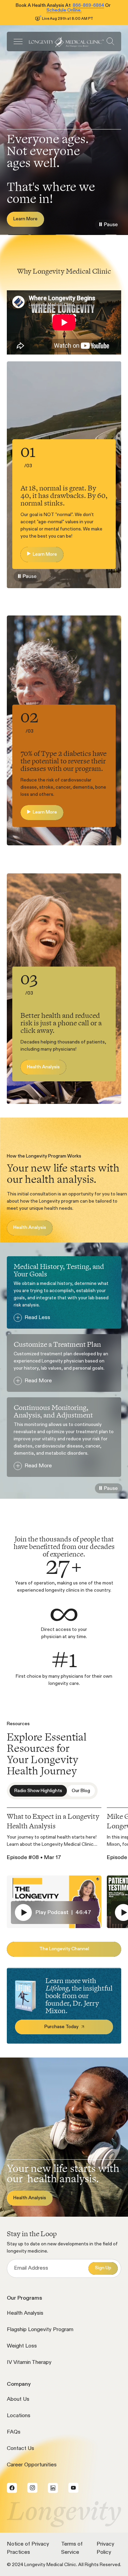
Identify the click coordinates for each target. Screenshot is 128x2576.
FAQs (14, 2432)
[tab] (38, 1791)
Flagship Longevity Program (40, 2330)
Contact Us (20, 2449)
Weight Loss (22, 2346)
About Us (18, 2399)
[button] (18, 41)
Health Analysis (25, 2313)
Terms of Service (72, 2548)
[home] (65, 41)
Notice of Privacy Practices (28, 2548)
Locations (19, 2416)
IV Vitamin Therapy (29, 2363)
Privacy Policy (105, 2548)
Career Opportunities (32, 2465)
